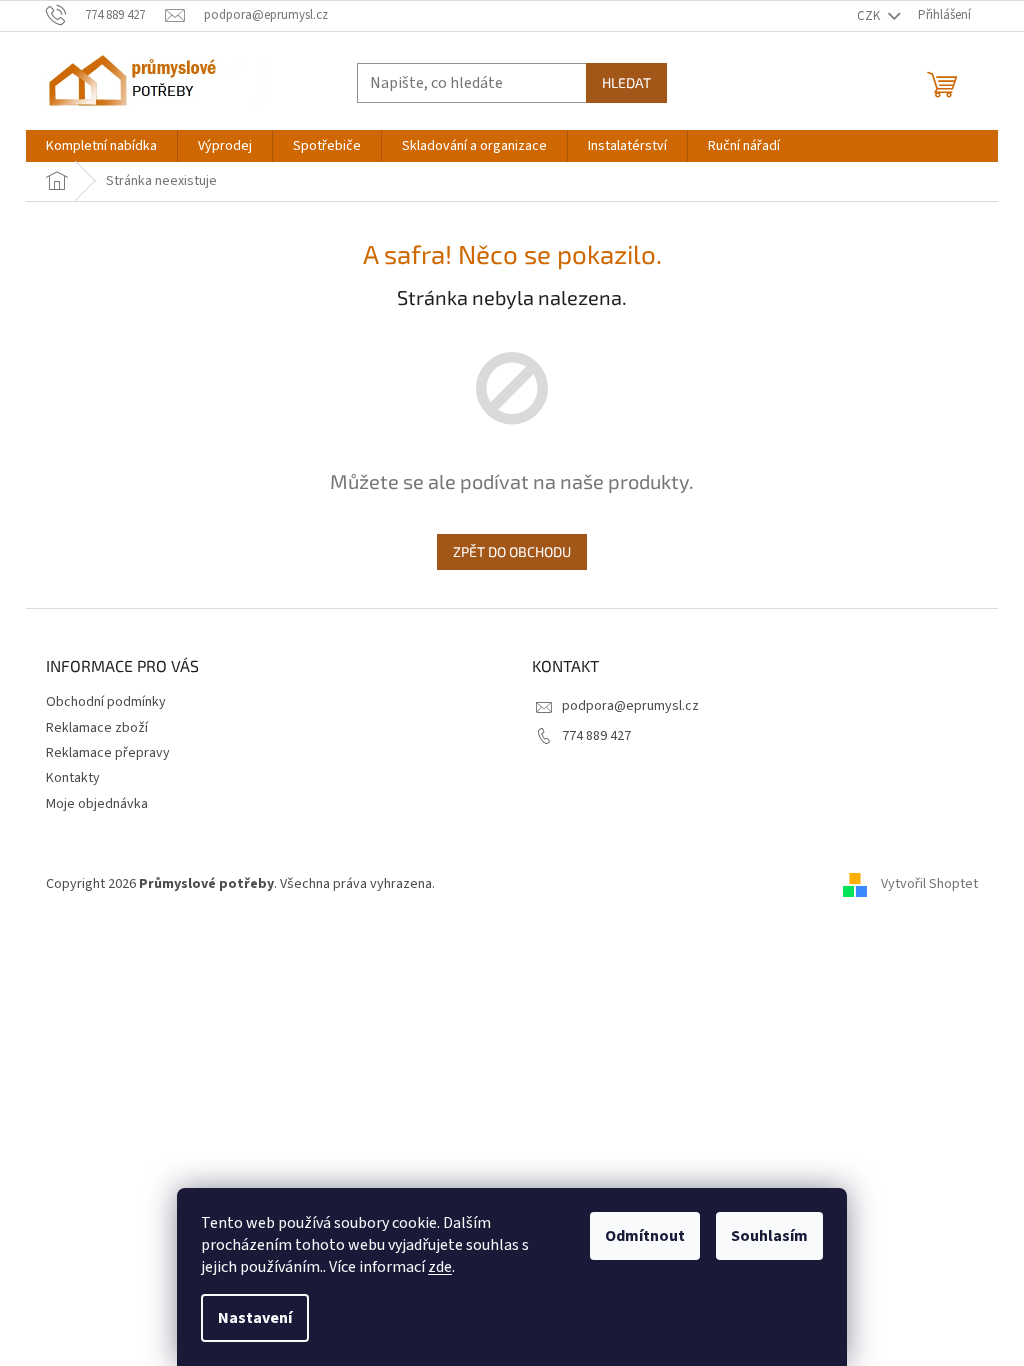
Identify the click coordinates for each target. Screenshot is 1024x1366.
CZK (870, 16)
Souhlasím (769, 1236)
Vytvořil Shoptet (929, 884)
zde (440, 1267)
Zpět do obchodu (512, 551)
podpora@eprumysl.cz (630, 706)
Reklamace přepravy (108, 753)
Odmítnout (645, 1236)
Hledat (626, 82)
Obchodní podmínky (106, 702)
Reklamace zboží (97, 728)
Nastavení (255, 1318)
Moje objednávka (97, 804)
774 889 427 (596, 736)
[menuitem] (101, 146)
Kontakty (73, 778)
